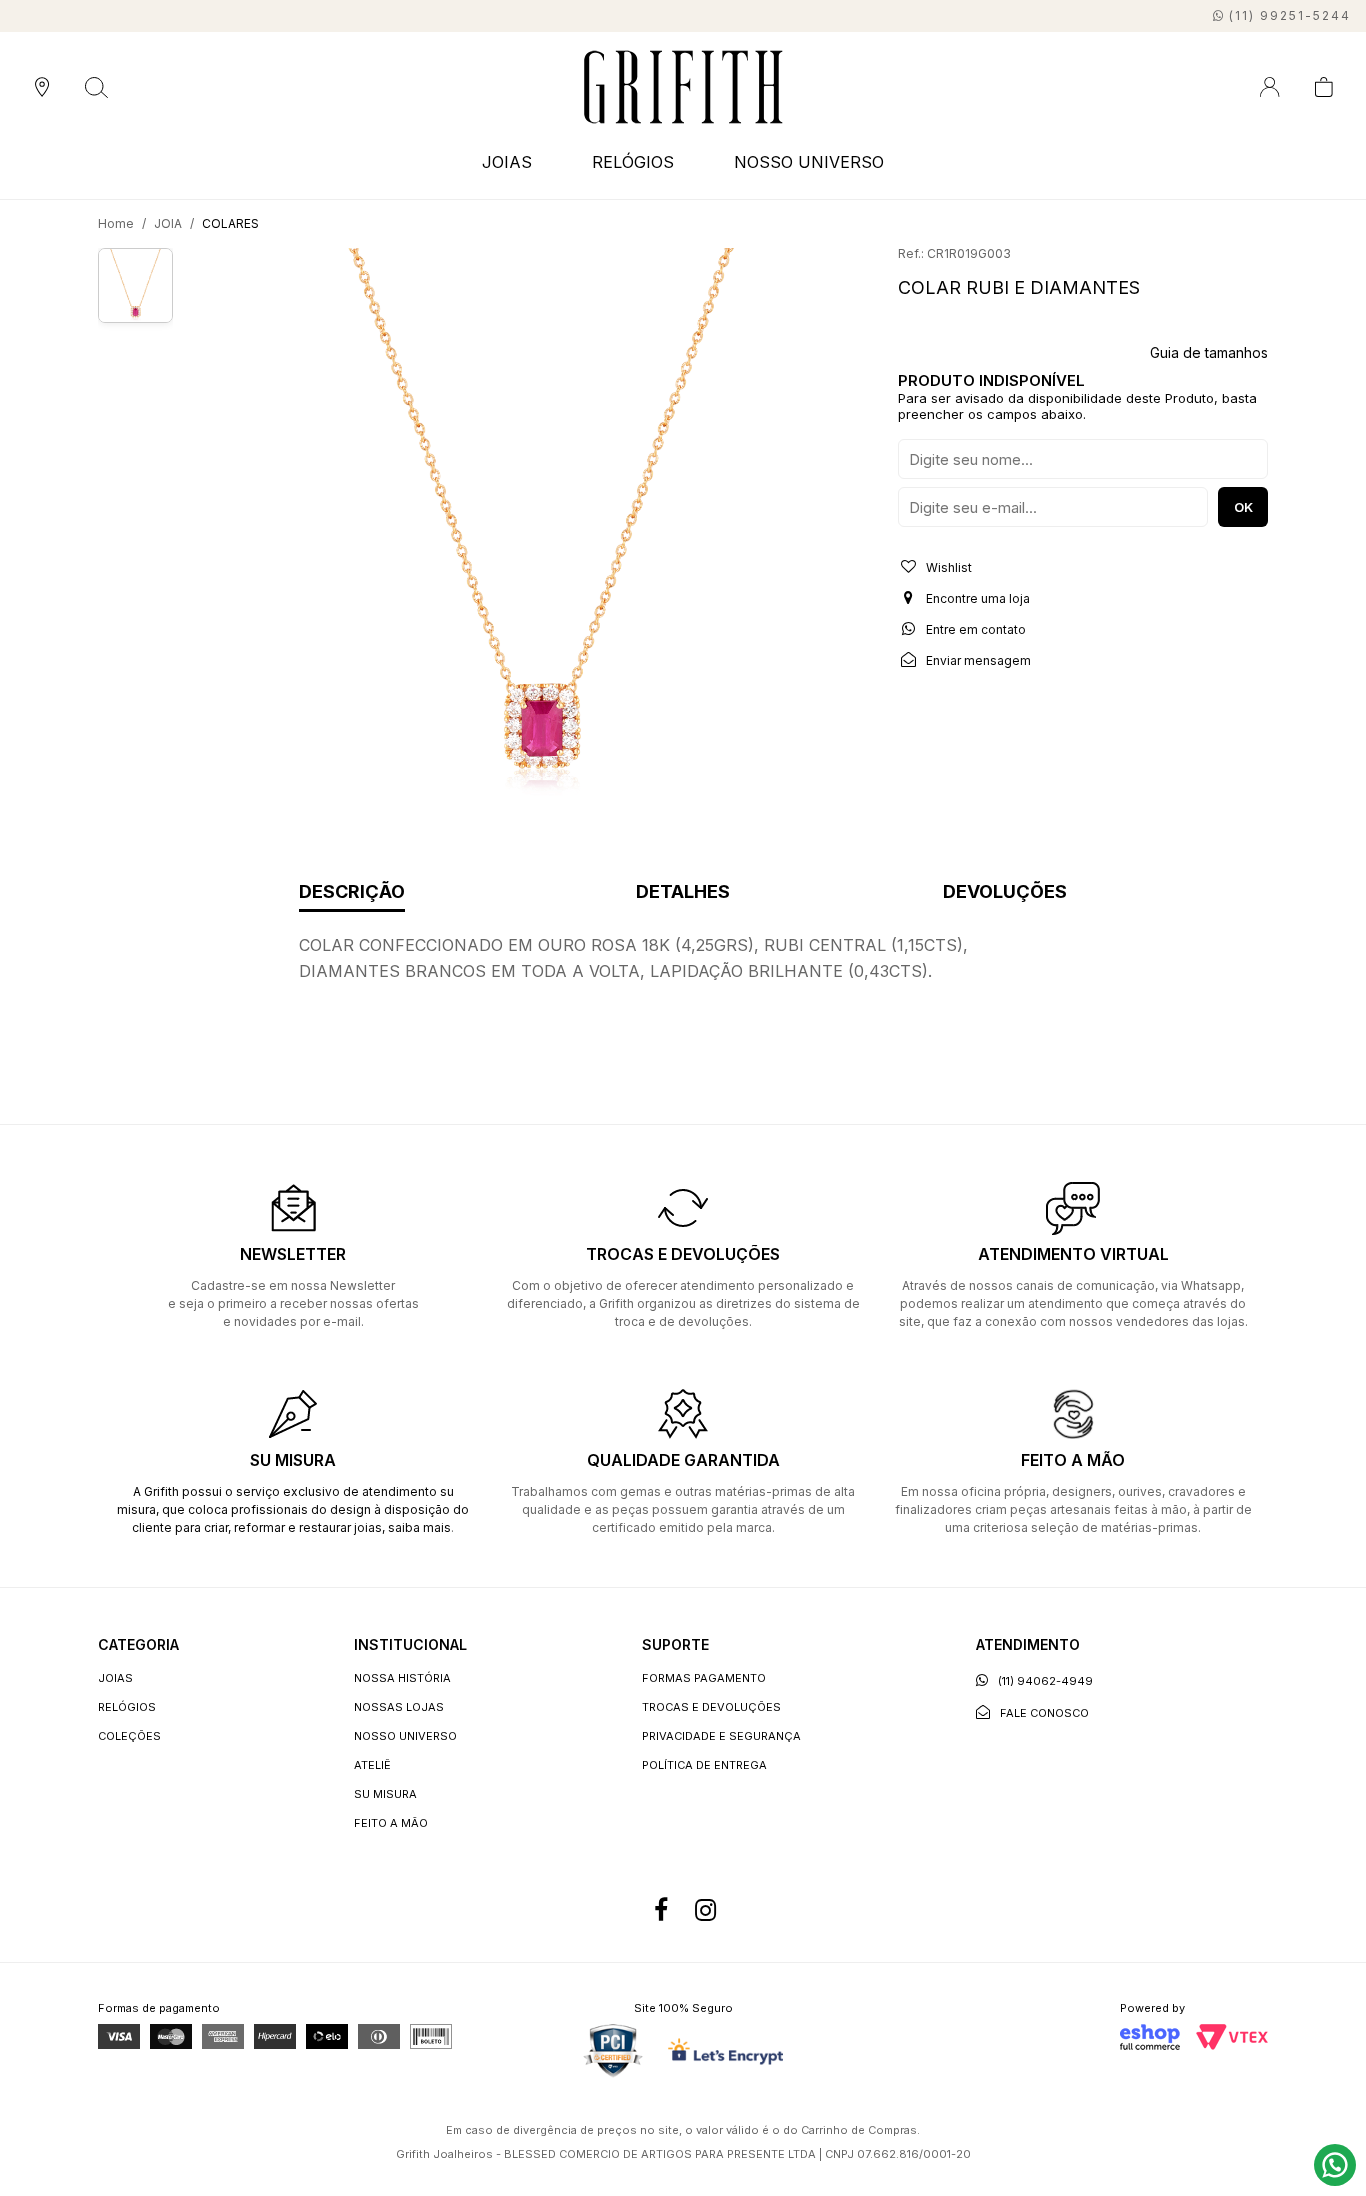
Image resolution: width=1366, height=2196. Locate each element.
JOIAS (115, 1678)
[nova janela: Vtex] (1232, 2037)
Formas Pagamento (704, 1678)
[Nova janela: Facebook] (661, 1910)
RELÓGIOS (127, 1707)
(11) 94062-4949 (1045, 1681)
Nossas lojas (399, 1707)
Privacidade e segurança (721, 1736)
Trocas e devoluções (711, 1707)
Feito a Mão (391, 1823)
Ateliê (372, 1765)
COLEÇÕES (129, 1736)
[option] (541, 525)
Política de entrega (704, 1765)
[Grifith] (683, 87)
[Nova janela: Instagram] (705, 1910)
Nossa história (402, 1678)
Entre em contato (974, 629)
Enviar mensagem (977, 660)
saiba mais (419, 1527)
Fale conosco (1044, 1713)
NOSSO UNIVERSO (809, 162)
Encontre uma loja (976, 598)
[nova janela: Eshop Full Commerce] (1150, 2037)
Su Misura (385, 1794)
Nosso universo (405, 1736)
